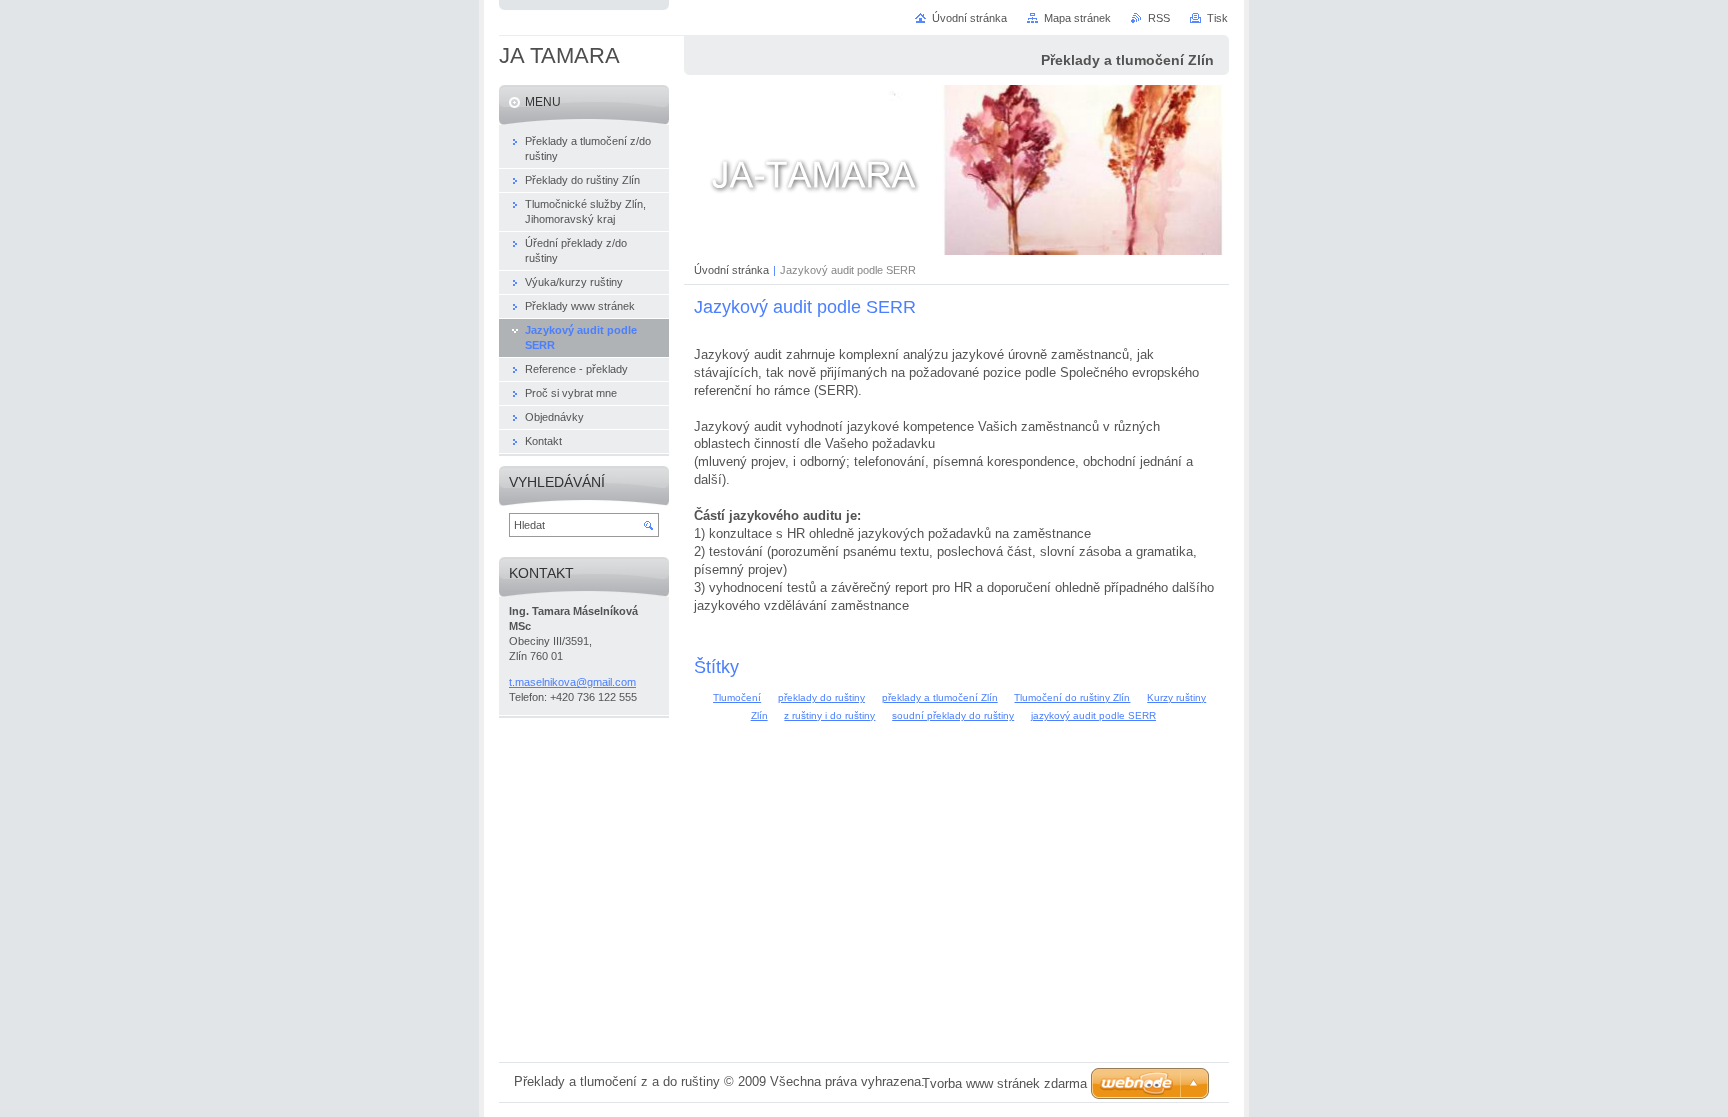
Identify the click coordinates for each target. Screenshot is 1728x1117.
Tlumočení (737, 697)
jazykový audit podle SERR (1093, 715)
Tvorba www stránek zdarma (1004, 1083)
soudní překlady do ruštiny (953, 715)
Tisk (1217, 18)
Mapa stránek (1077, 18)
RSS (1159, 18)
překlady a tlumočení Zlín (940, 697)
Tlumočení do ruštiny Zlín (1072, 697)
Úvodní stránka (731, 270)
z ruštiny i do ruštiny (829, 715)
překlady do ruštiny (821, 697)
